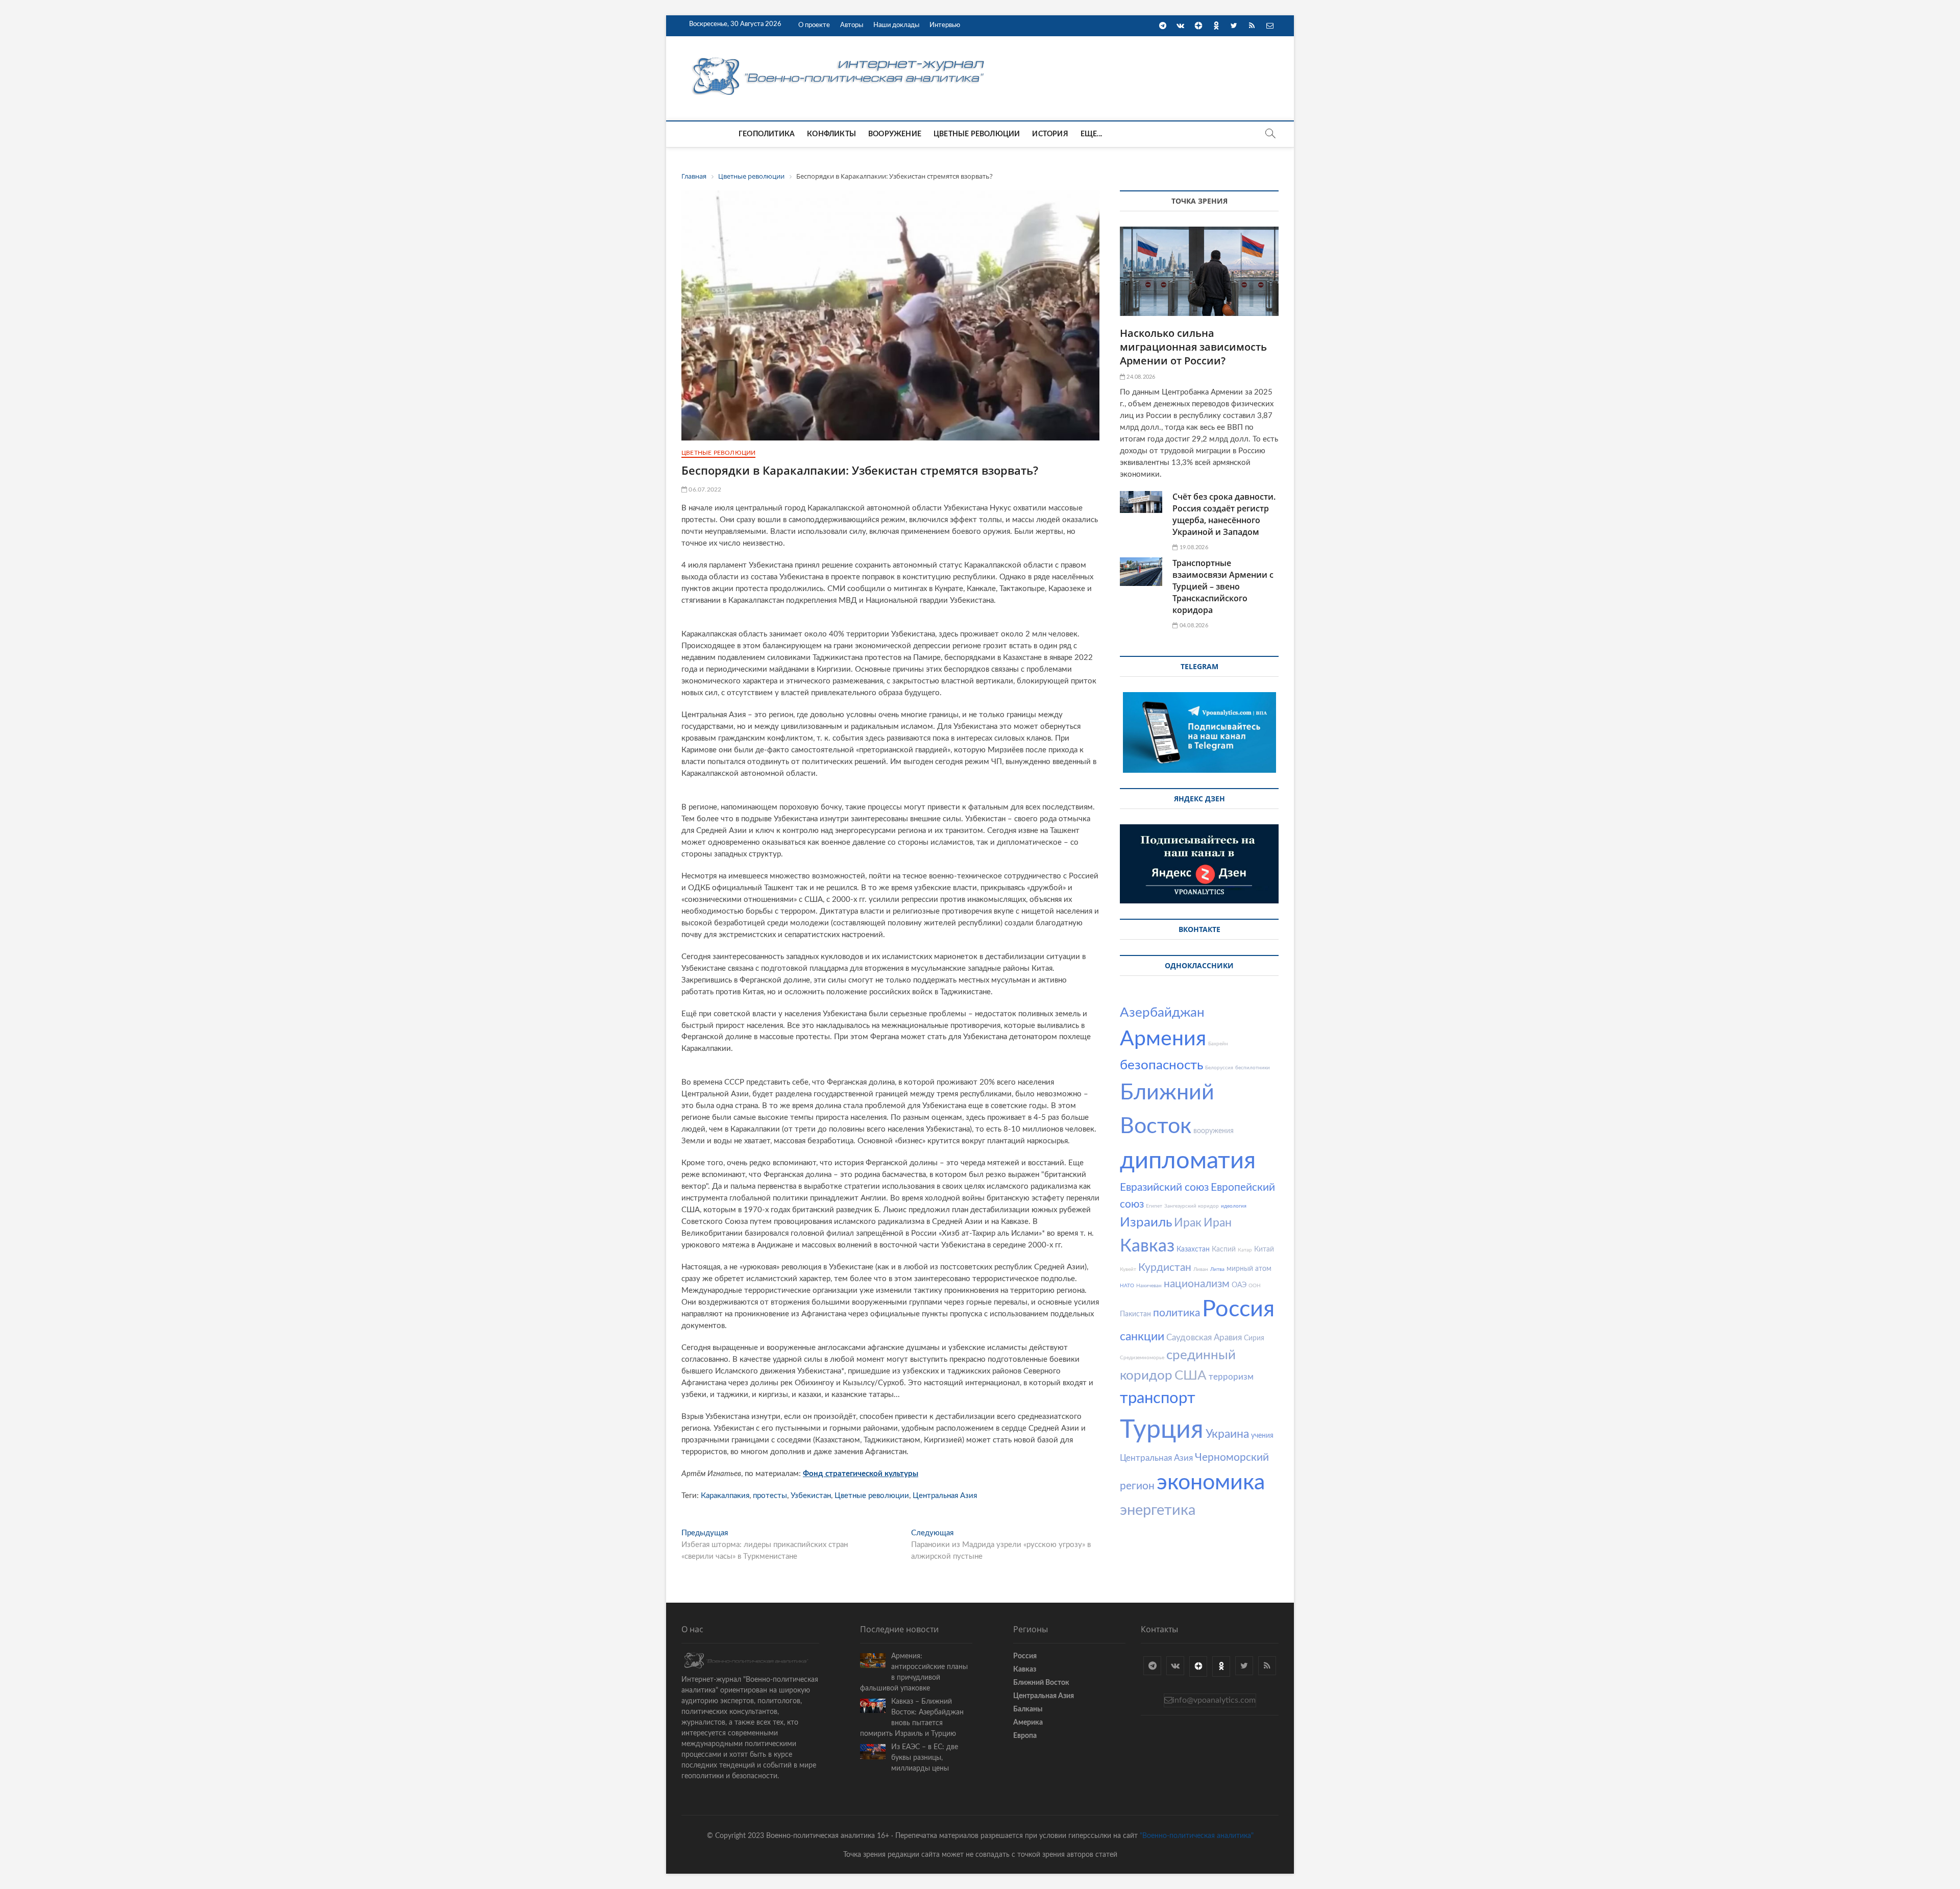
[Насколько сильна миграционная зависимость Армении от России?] (1199, 271)
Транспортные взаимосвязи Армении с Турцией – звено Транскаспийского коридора (1223, 586)
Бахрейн (1218, 1044)
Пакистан (1135, 1314)
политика (1177, 1313)
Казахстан (1193, 1249)
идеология (1234, 1206)
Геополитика (767, 134)
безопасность (1161, 1065)
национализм (1197, 1284)
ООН (1255, 1286)
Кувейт (1128, 1269)
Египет (1154, 1206)
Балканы (1028, 1709)
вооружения (1214, 1131)
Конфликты (831, 134)
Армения (1163, 1039)
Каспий (1224, 1249)
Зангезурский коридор (1192, 1206)
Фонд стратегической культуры (861, 1474)
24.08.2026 (1140, 377)
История (1050, 134)
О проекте (814, 25)
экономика (1211, 1482)
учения (1262, 1436)
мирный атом (1249, 1269)
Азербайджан (1162, 1013)
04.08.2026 (1193, 625)
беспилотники (1253, 1068)
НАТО (1127, 1286)
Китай (1264, 1249)
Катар (1245, 1250)
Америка (1028, 1723)
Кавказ (1147, 1246)
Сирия (1254, 1338)
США (1191, 1376)
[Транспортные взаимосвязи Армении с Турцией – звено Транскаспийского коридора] (1141, 572)
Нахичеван (1149, 1286)
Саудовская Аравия (1204, 1338)
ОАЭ (1239, 1285)
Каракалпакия (725, 1496)
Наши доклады (896, 25)
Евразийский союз (1164, 1187)
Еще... (1091, 134)
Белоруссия (1219, 1068)
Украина (1227, 1434)
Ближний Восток (1041, 1683)
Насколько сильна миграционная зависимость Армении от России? (1193, 347)
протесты (770, 1496)
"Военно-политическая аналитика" (1197, 1836)
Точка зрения (1199, 201)
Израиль (1146, 1222)
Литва (1217, 1269)
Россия (1238, 1309)
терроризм (1231, 1377)
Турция (1162, 1430)
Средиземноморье (1142, 1358)
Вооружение (895, 134)
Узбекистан (811, 1496)
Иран (1218, 1223)
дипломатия (1188, 1161)
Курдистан (1165, 1268)
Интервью (945, 25)
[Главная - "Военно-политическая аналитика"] (840, 57)
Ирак (1188, 1223)
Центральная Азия (945, 1496)
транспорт (1158, 1398)
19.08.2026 (1193, 547)
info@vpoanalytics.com (1214, 1700)
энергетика (1158, 1511)
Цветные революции (977, 134)
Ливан (1201, 1269)
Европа (1025, 1736)
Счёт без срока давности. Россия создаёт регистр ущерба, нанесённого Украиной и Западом (1224, 514)
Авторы (852, 25)
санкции (1142, 1336)
